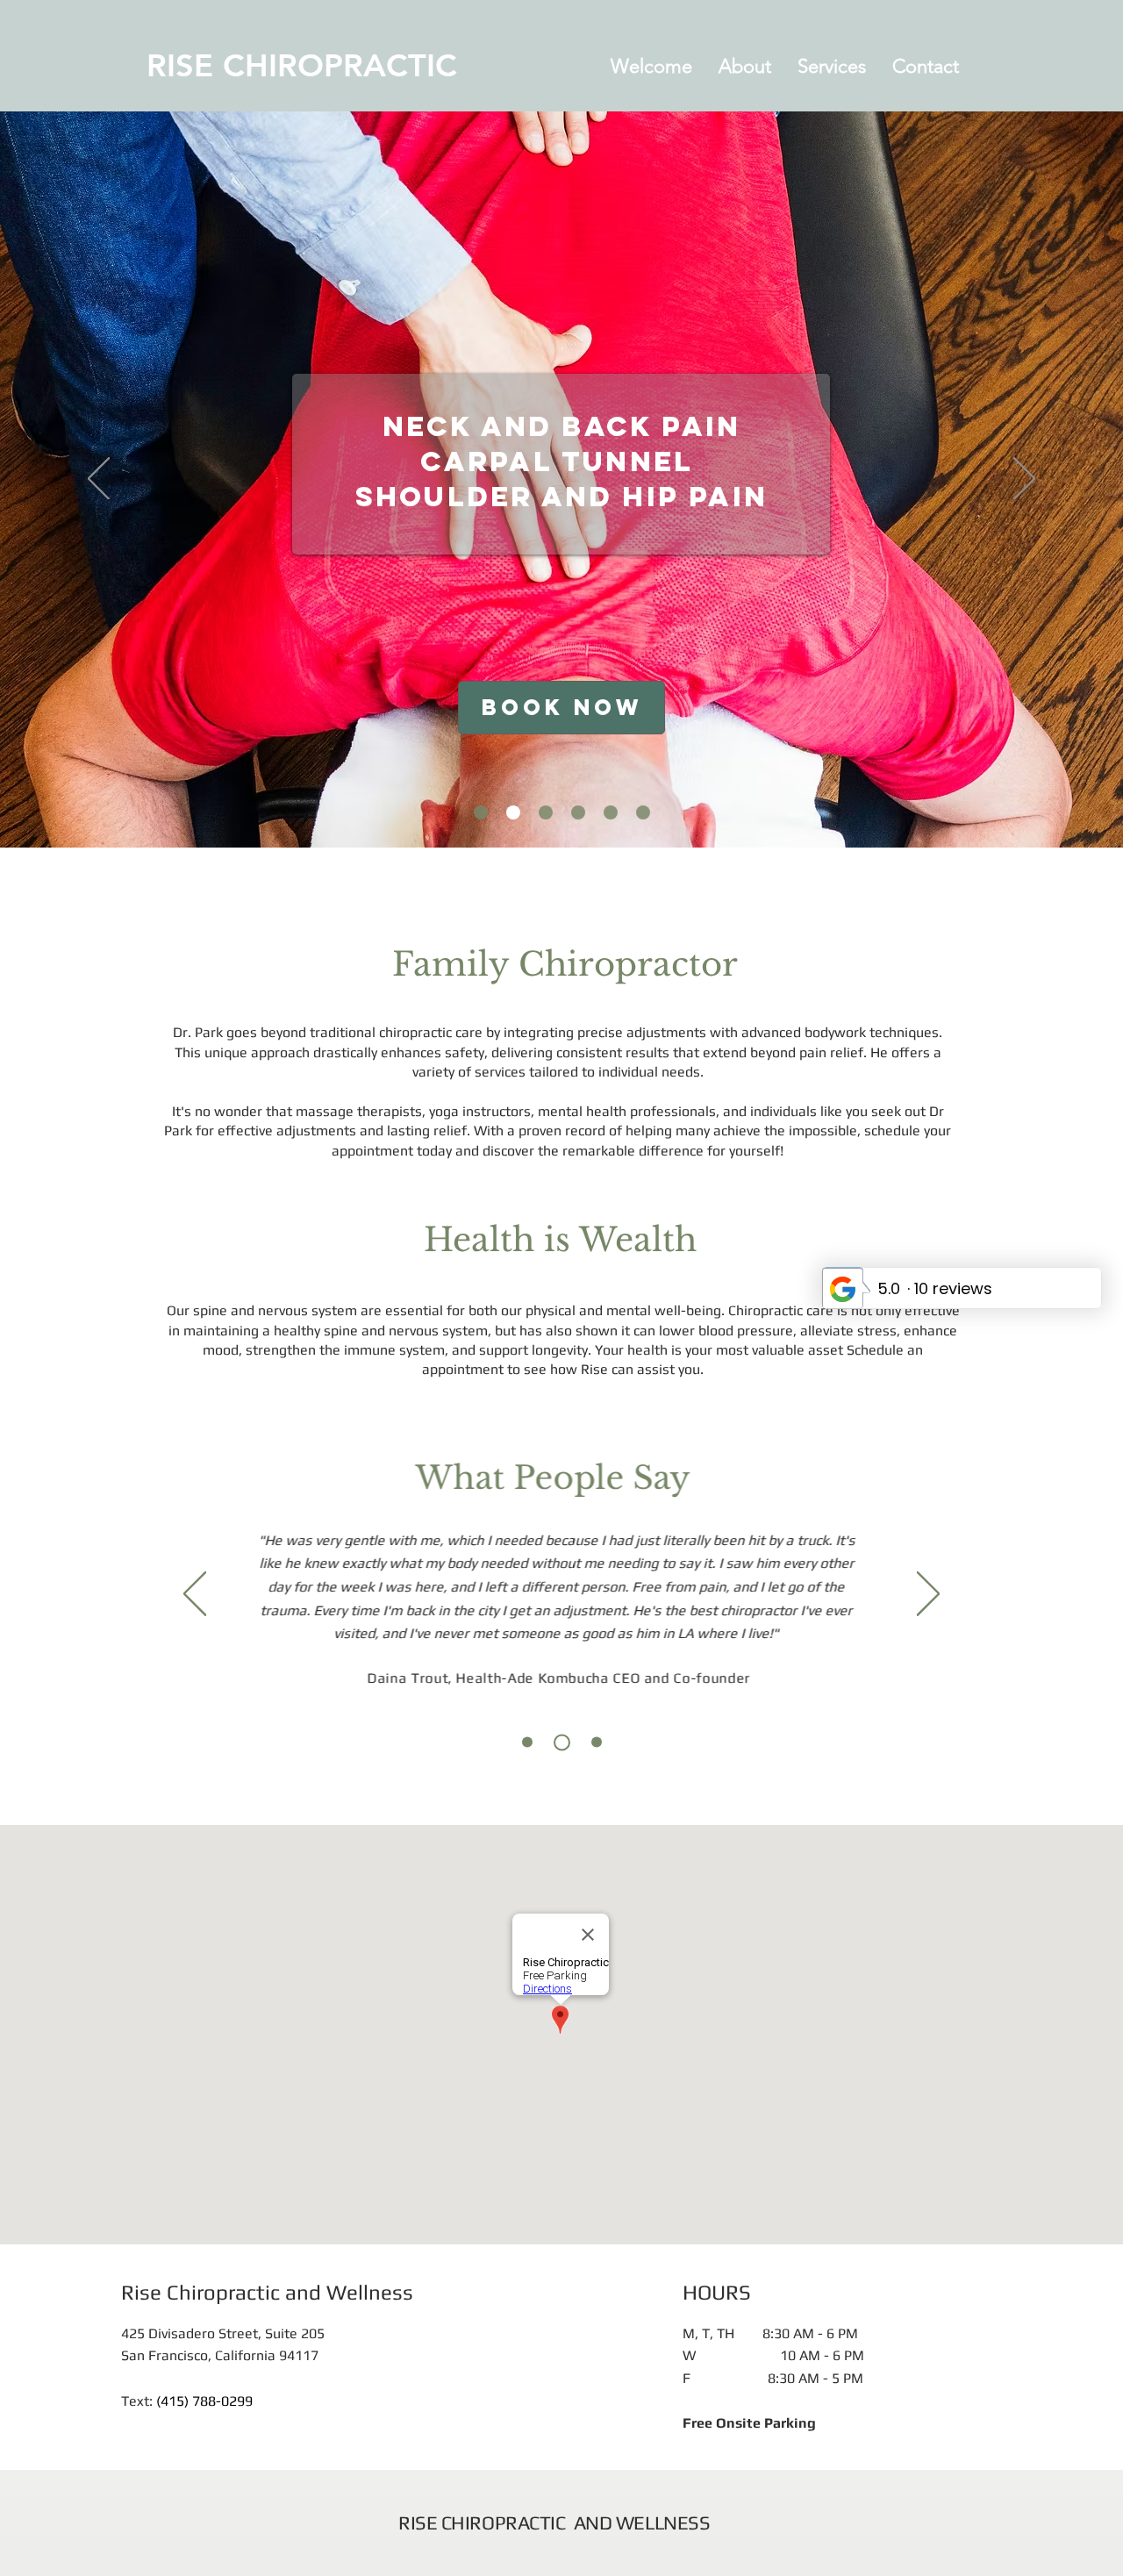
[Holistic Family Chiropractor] (611, 812)
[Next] (1024, 480)
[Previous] (99, 480)
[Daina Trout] (527, 1742)
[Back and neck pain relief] (513, 812)
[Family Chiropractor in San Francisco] (643, 812)
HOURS (717, 2292)
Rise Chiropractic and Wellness (267, 2292)
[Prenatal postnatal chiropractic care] (481, 812)
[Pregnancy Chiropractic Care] (578, 812)
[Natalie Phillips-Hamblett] (597, 1742)
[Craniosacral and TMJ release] (546, 812)
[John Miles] (562, 1742)
